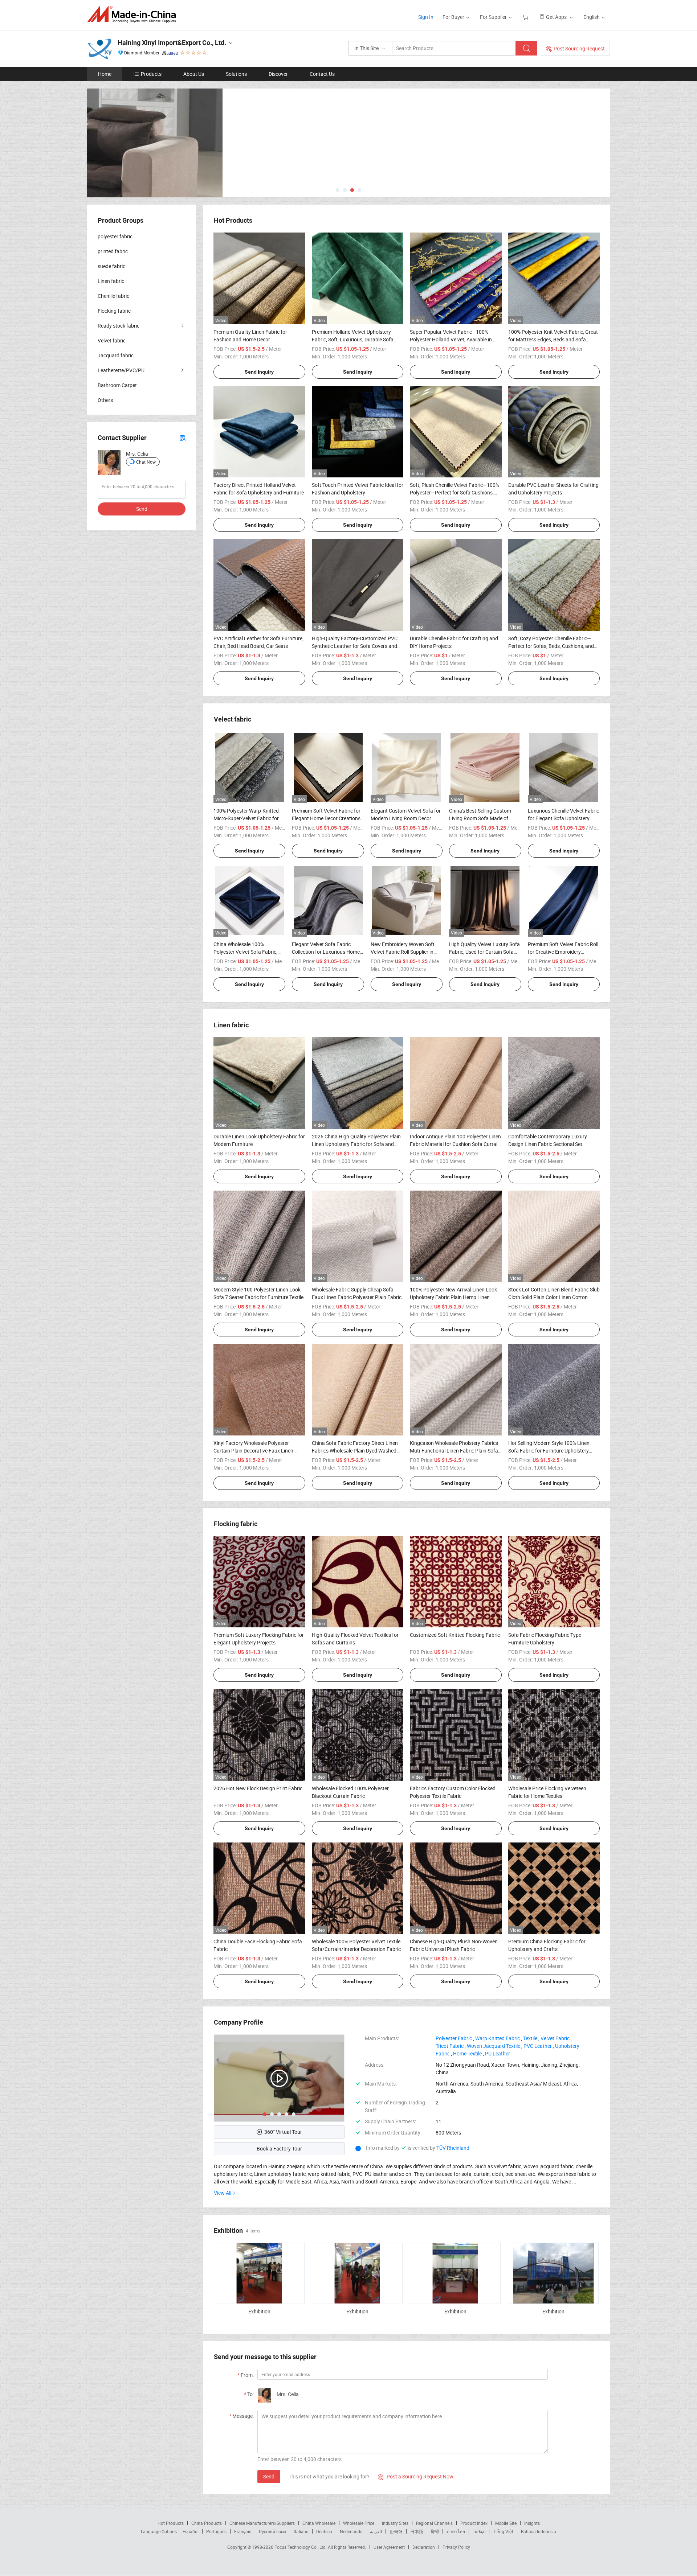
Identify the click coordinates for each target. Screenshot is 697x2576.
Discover (278, 74)
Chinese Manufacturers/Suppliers (262, 2523)
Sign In (426, 17)
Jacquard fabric (116, 355)
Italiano (301, 2531)
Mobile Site (506, 2523)
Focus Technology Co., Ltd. (301, 2547)
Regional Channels (434, 2523)
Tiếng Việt (503, 2531)
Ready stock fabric (119, 326)
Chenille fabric (113, 296)
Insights (532, 2523)
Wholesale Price (359, 2523)
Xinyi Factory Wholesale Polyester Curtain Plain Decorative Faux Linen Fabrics (253, 1451)
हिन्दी (435, 2531)
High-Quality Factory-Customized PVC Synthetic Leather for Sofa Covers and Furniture (355, 646)
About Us (194, 74)
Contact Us (322, 74)
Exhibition (259, 2311)
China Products (207, 2523)
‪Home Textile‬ (467, 2053)
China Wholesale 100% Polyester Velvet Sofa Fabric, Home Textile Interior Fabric (245, 952)
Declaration (424, 2547)
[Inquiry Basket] (526, 17)
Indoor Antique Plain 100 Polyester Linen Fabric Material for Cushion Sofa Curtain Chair (455, 1144)
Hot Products (171, 2523)
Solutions (236, 74)
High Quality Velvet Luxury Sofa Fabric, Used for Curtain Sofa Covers (484, 952)
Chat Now (146, 462)
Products (151, 74)
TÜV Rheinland (453, 2148)
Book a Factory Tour (279, 2148)
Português (216, 2531)
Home (105, 74)
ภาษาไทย (456, 2531)
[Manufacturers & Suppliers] (134, 14)
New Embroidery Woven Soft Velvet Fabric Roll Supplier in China (403, 952)
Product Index (474, 2523)
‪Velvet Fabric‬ (555, 2038)
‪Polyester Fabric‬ (454, 2038)
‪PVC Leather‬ (538, 2046)
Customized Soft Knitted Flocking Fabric (455, 1635)
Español (191, 2531)
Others (105, 400)
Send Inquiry (259, 372)
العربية (376, 2531)
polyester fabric (115, 236)
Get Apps (556, 17)
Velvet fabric (112, 340)
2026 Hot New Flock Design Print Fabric (258, 1788)
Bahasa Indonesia (539, 2531)
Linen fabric (111, 281)
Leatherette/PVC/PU (121, 370)
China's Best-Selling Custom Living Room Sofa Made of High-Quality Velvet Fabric (480, 818)
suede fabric (111, 266)
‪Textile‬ (530, 2038)
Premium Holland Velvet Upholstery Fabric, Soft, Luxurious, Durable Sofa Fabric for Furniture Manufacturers (353, 339)
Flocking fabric (114, 311)
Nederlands (351, 2531)
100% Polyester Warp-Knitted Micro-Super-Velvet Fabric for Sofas (246, 818)
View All (223, 2193)
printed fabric (113, 251)
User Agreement (389, 2547)
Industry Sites (395, 2523)
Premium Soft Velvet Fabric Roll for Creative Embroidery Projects (563, 952)
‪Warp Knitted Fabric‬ (498, 2038)
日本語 (417, 2531)
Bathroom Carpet (117, 385)
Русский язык (272, 2531)
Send (269, 2476)
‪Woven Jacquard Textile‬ (494, 2046)
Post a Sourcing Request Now (416, 2476)
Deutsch (324, 2531)
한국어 (396, 2531)
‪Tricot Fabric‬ (450, 2046)
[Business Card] (183, 438)
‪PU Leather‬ (498, 2053)
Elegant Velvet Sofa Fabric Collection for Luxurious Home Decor (326, 952)
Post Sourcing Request (579, 48)
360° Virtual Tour (283, 2132)
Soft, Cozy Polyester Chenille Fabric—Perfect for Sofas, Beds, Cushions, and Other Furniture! (551, 646)
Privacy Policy (456, 2547)
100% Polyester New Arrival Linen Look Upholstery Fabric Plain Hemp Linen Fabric (453, 1297)
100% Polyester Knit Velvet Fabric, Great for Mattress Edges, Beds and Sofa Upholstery (553, 339)
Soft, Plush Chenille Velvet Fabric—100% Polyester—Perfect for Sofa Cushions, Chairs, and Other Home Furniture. (455, 492)
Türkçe (479, 2531)
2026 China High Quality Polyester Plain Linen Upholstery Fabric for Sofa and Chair (356, 1144)
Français (243, 2531)
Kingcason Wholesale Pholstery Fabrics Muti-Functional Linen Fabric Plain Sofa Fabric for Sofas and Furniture (454, 1451)
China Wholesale (319, 2523)
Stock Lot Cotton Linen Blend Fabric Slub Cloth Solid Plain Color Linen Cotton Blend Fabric (554, 1297)
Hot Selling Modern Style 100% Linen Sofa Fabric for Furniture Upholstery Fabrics (549, 1451)
